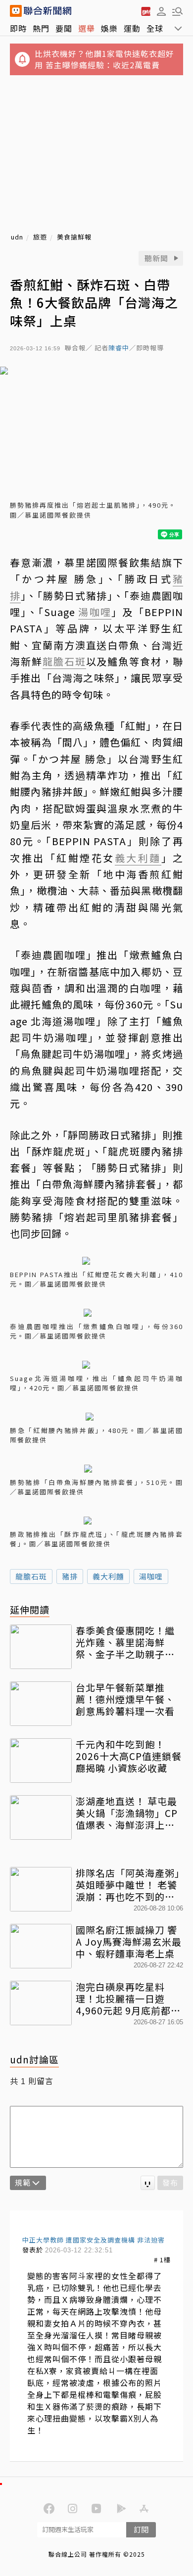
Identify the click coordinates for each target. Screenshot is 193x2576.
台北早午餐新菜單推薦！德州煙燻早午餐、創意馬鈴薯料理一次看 (125, 1699)
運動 (132, 28)
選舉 (87, 28)
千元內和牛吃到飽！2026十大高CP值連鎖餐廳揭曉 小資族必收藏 (129, 1756)
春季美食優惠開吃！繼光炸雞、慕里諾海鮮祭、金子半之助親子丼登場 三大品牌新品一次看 (125, 1642)
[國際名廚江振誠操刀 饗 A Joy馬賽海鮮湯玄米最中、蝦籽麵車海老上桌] (41, 1946)
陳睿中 (119, 348)
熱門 (41, 28)
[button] (161, 11)
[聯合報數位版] (145, 11)
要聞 (64, 28)
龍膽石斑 (31, 1576)
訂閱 (141, 2529)
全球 (155, 28)
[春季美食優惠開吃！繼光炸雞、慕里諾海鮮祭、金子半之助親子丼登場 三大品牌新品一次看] (41, 1647)
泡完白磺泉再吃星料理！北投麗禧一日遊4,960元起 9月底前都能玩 (128, 1998)
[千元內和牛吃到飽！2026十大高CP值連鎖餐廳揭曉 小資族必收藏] (41, 1761)
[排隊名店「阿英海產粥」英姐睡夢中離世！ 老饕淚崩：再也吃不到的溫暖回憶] (41, 1889)
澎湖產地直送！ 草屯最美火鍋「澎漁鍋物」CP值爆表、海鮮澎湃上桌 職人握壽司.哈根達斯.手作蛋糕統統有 (128, 1813)
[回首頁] (48, 11)
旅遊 (40, 237)
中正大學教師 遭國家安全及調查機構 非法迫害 (94, 2240)
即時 (18, 28)
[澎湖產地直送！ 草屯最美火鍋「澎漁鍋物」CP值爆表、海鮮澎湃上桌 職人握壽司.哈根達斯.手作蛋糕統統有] (41, 1817)
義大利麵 (108, 1576)
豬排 (70, 1576)
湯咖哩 (151, 1576)
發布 (170, 2182)
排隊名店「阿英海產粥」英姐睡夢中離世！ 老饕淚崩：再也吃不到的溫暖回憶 (128, 1884)
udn (17, 237)
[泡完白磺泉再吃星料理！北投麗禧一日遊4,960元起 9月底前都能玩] (41, 2003)
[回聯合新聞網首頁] (16, 11)
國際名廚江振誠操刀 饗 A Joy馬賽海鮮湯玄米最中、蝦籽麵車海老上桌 (129, 1941)
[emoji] (148, 2183)
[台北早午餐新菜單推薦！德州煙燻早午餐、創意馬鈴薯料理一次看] (41, 1704)
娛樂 (109, 28)
